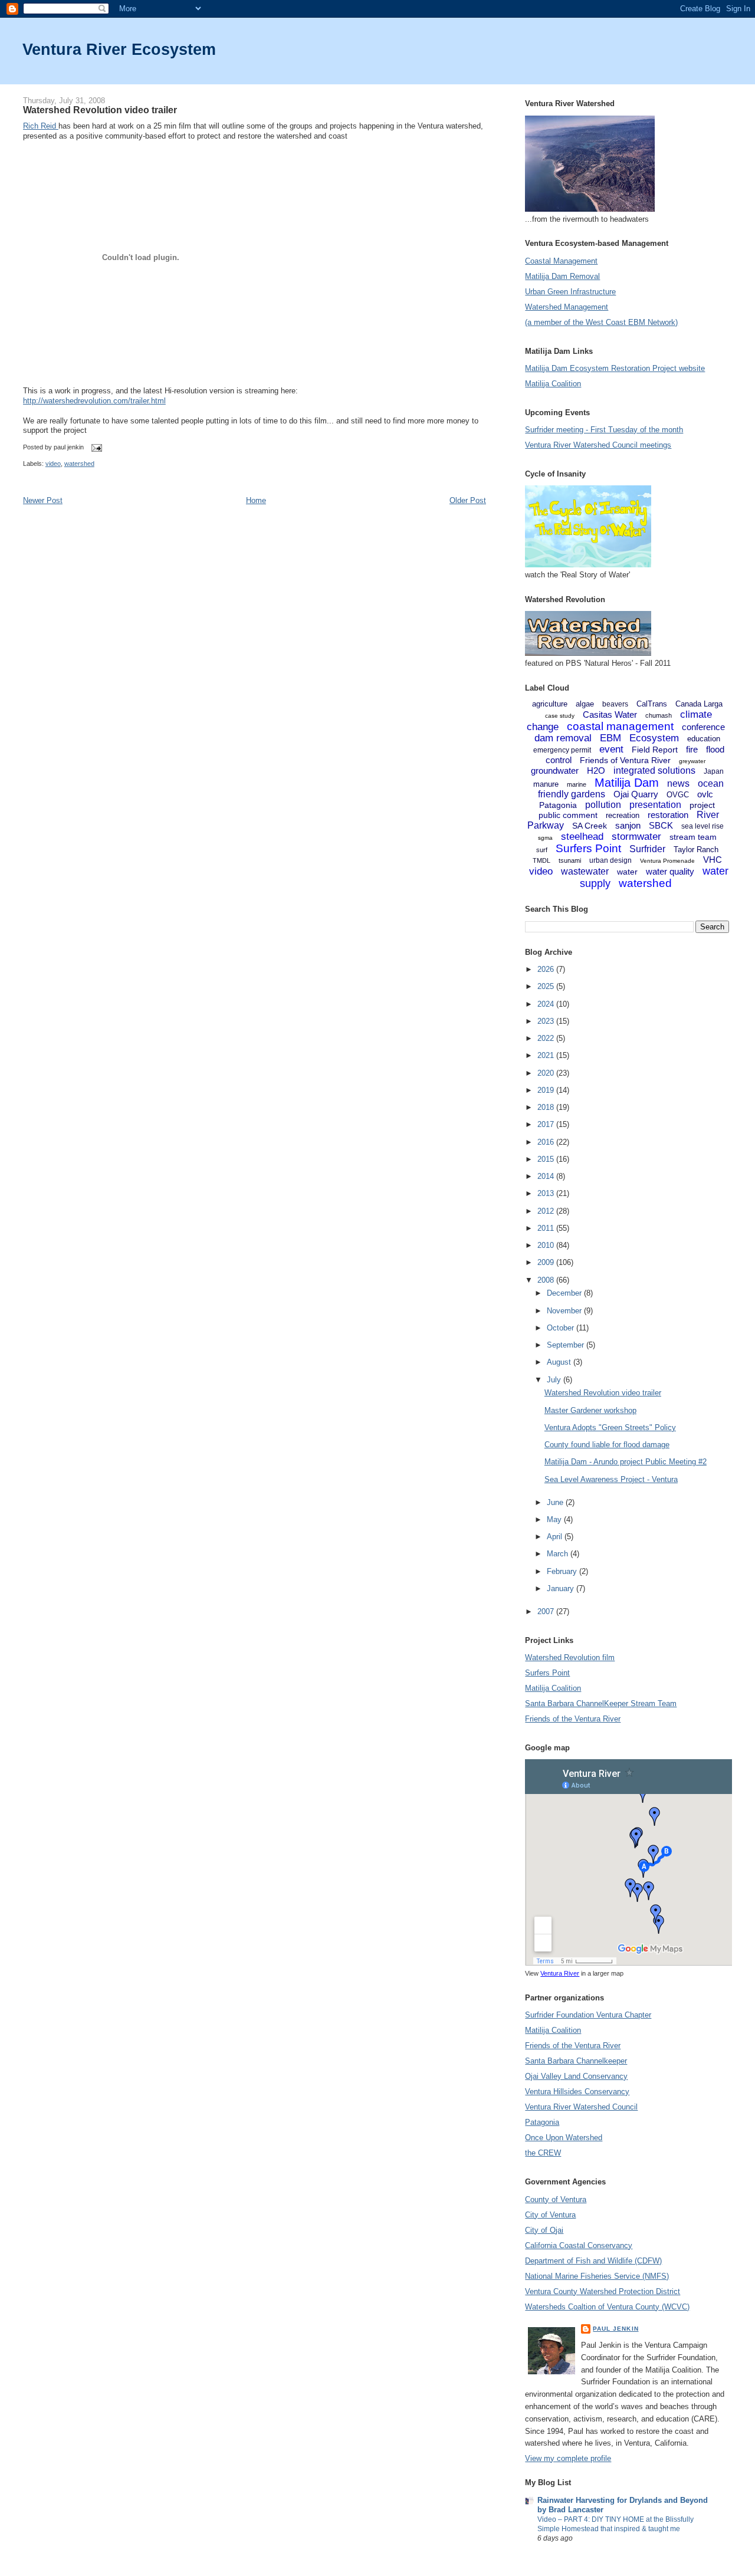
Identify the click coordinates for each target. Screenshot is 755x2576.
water (627, 872)
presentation (655, 805)
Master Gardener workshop (590, 1410)
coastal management (620, 726)
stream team (693, 837)
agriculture (550, 704)
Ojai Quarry (636, 794)
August (560, 1362)
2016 (547, 1142)
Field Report (655, 750)
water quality (670, 871)
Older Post (468, 500)
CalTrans (652, 704)
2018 (547, 1107)
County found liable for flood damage (607, 1445)
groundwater (555, 770)
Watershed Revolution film (570, 1657)
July (555, 1380)
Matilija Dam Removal (562, 276)
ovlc (705, 794)
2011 (547, 1228)
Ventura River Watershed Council (581, 2107)
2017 (547, 1124)
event (611, 749)
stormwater (636, 837)
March (559, 1554)
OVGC (678, 795)
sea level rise (703, 826)
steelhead (582, 837)
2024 (547, 1004)
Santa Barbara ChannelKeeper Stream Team (601, 1703)
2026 (547, 969)
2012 (547, 1211)
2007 (547, 1611)
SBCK (661, 825)
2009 (547, 1262)
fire (692, 749)
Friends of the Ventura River (573, 1719)
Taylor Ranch (696, 850)
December (565, 1293)
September (567, 1345)
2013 (547, 1193)
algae (585, 704)
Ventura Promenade (667, 861)
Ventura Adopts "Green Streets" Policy (610, 1427)
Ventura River (560, 1973)
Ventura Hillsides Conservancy (577, 2092)
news (678, 783)
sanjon (628, 825)
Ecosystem (654, 738)
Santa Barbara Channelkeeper (576, 2061)
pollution (603, 805)
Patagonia (558, 805)
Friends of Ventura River (625, 760)
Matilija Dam (627, 783)
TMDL (541, 860)
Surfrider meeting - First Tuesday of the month (604, 430)
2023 (547, 1021)
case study (560, 716)
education (704, 739)
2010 (547, 1245)
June (556, 1502)
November (565, 1311)
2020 (547, 1073)
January (562, 1588)
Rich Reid (41, 126)
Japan (714, 771)
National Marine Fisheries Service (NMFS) (597, 2276)
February (563, 1571)
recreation (623, 815)
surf (542, 850)
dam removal (563, 738)
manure (546, 784)
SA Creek (590, 826)
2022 (547, 1038)
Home (256, 500)
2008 (547, 1280)
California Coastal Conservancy (579, 2245)
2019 (547, 1090)
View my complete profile (568, 2458)
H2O (596, 770)
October (562, 1328)
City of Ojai (544, 2230)
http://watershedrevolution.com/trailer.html (94, 401)
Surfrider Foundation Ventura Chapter (588, 2015)
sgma (545, 838)
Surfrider (647, 849)
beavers (615, 704)
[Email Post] (95, 448)
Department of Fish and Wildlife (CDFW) (593, 2261)
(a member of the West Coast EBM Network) (601, 322)
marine (577, 784)
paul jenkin (616, 2329)
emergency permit (562, 750)
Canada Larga (699, 704)
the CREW (543, 2153)
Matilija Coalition (553, 384)
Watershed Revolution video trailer (100, 110)
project (702, 805)
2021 (547, 1055)
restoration (668, 815)
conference (703, 727)
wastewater (585, 871)
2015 (547, 1159)
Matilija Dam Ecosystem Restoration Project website (615, 368)
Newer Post (43, 500)
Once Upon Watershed (564, 2138)
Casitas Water (610, 714)
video (53, 464)
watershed (79, 464)
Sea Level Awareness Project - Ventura (611, 1479)
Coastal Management (561, 261)
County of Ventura (556, 2199)
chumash (659, 715)
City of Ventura (550, 2215)
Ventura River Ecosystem (119, 49)
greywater (692, 761)
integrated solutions (654, 770)
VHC (713, 860)
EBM (610, 738)
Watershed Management (567, 307)
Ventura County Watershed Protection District (603, 2291)
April (556, 1537)
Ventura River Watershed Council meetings (598, 445)
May (555, 1519)
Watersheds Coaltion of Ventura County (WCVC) (607, 2307)
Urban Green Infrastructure (570, 292)
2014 (547, 1176)
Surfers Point (588, 848)
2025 (547, 986)
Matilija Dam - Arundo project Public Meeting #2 (626, 1462)
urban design (610, 860)
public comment (568, 815)
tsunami (570, 860)
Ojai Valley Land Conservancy (576, 2076)
